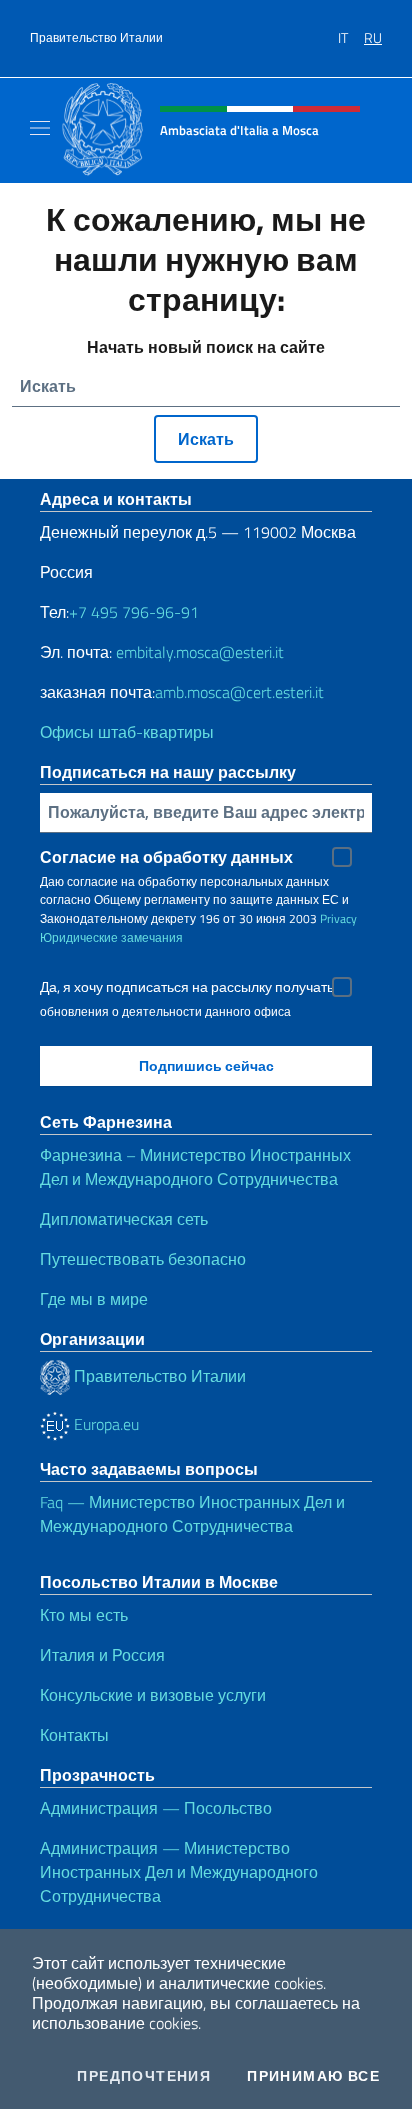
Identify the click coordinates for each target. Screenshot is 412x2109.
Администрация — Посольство (156, 1808)
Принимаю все (313, 2076)
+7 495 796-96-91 (134, 612)
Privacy (338, 918)
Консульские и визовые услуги (153, 1695)
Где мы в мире (94, 1299)
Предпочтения (144, 2076)
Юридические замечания (111, 937)
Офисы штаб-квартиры (127, 732)
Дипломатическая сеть (124, 1219)
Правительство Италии (96, 38)
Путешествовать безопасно (143, 1259)
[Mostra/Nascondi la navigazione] (40, 128)
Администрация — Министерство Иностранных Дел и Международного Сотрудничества (179, 1872)
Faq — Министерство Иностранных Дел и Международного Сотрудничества (192, 1514)
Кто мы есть (84, 1615)
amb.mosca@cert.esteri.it (239, 692)
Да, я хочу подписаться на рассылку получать (187, 987)
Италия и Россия (102, 1655)
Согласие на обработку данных (166, 857)
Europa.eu (104, 1424)
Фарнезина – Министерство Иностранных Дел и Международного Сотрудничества (195, 1167)
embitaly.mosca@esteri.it (200, 652)
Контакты (74, 1735)
